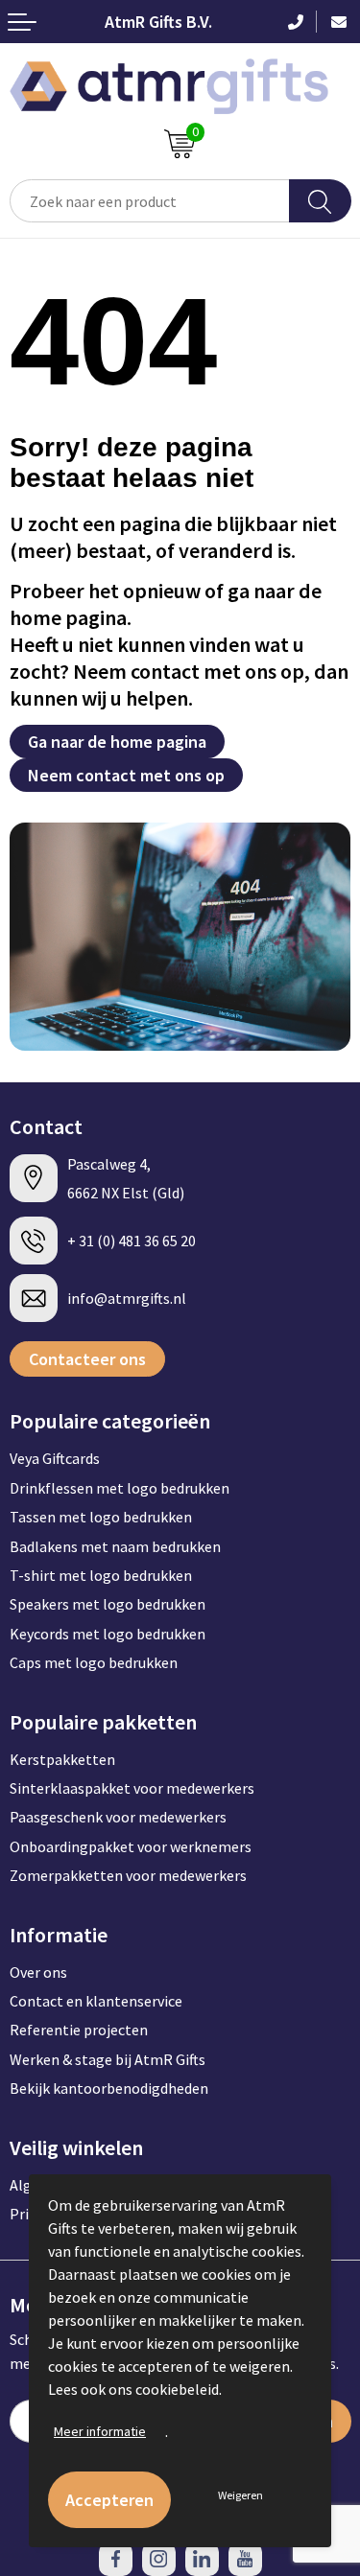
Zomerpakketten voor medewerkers (128, 1875)
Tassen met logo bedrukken (101, 1517)
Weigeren (240, 2495)
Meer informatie (100, 2431)
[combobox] (150, 201)
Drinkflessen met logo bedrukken (120, 1488)
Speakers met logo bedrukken (108, 1604)
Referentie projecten (79, 2030)
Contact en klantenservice (96, 2001)
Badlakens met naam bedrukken (115, 1546)
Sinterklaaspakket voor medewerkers (132, 1788)
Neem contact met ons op (126, 775)
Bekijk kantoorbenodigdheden (109, 2088)
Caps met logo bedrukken (94, 1662)
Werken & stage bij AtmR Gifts (108, 2059)
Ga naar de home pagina (117, 742)
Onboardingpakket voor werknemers (131, 1846)
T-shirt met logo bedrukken (101, 1575)
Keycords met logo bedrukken (108, 1634)
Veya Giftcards (55, 1458)
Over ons (38, 1972)
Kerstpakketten (62, 1759)
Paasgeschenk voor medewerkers (118, 1817)
